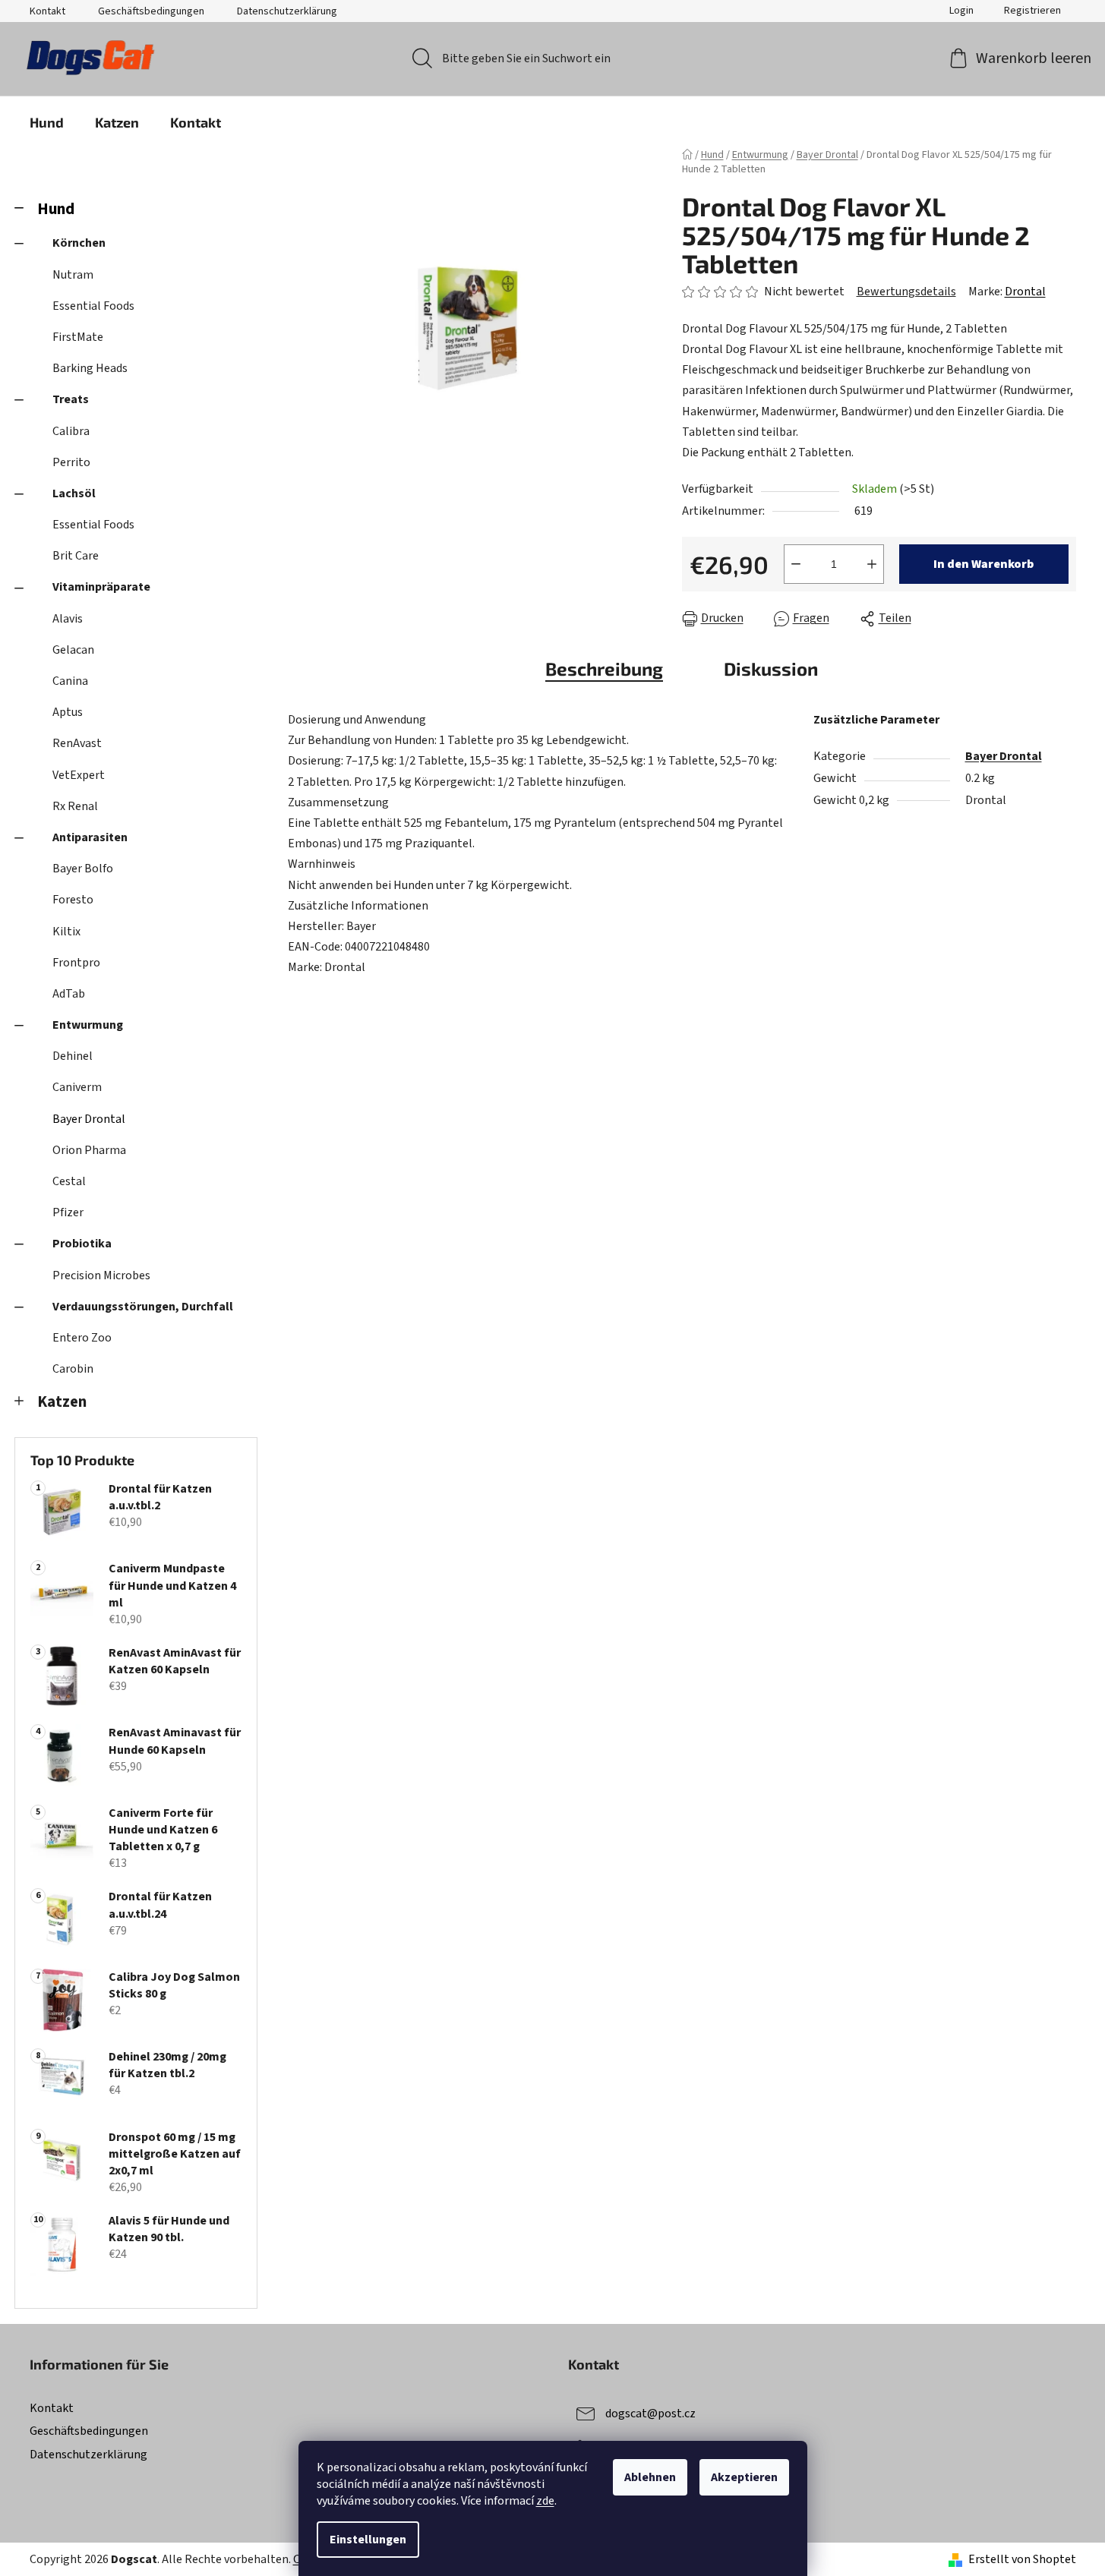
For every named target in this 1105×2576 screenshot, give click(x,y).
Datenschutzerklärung (287, 11)
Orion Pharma (89, 1150)
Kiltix (66, 932)
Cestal (69, 1181)
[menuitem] (47, 122)
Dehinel (73, 1056)
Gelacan (73, 650)
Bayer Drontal (89, 1119)
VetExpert (79, 775)
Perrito (71, 462)
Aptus (68, 712)
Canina (70, 681)
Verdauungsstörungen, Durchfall (143, 1307)
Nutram (73, 275)
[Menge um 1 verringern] (796, 564)
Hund (56, 209)
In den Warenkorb (983, 564)
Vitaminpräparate (101, 587)
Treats (71, 399)
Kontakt (47, 11)
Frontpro (76, 963)
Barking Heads (90, 368)
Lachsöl (74, 493)
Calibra (71, 431)
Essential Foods (93, 306)
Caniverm (77, 1087)
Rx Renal (75, 806)
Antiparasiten (90, 837)
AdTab (69, 994)
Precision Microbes (101, 1275)
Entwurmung (88, 1025)
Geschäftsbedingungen (151, 11)
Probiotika (82, 1244)
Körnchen (79, 243)
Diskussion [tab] (771, 668)
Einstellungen (368, 2540)
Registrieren (1032, 11)
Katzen (62, 1402)
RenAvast (77, 743)
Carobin (73, 1369)
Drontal (1025, 292)
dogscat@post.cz (650, 2414)
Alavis (68, 619)
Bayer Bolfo (83, 869)
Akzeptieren (744, 2477)
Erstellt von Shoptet (1022, 2559)
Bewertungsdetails (906, 292)
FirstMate (78, 337)
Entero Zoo (82, 1338)
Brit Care (76, 556)
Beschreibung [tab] (604, 668)
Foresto (73, 900)
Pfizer (68, 1212)
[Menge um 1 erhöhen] (872, 564)
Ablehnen (650, 2477)
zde (545, 2501)
